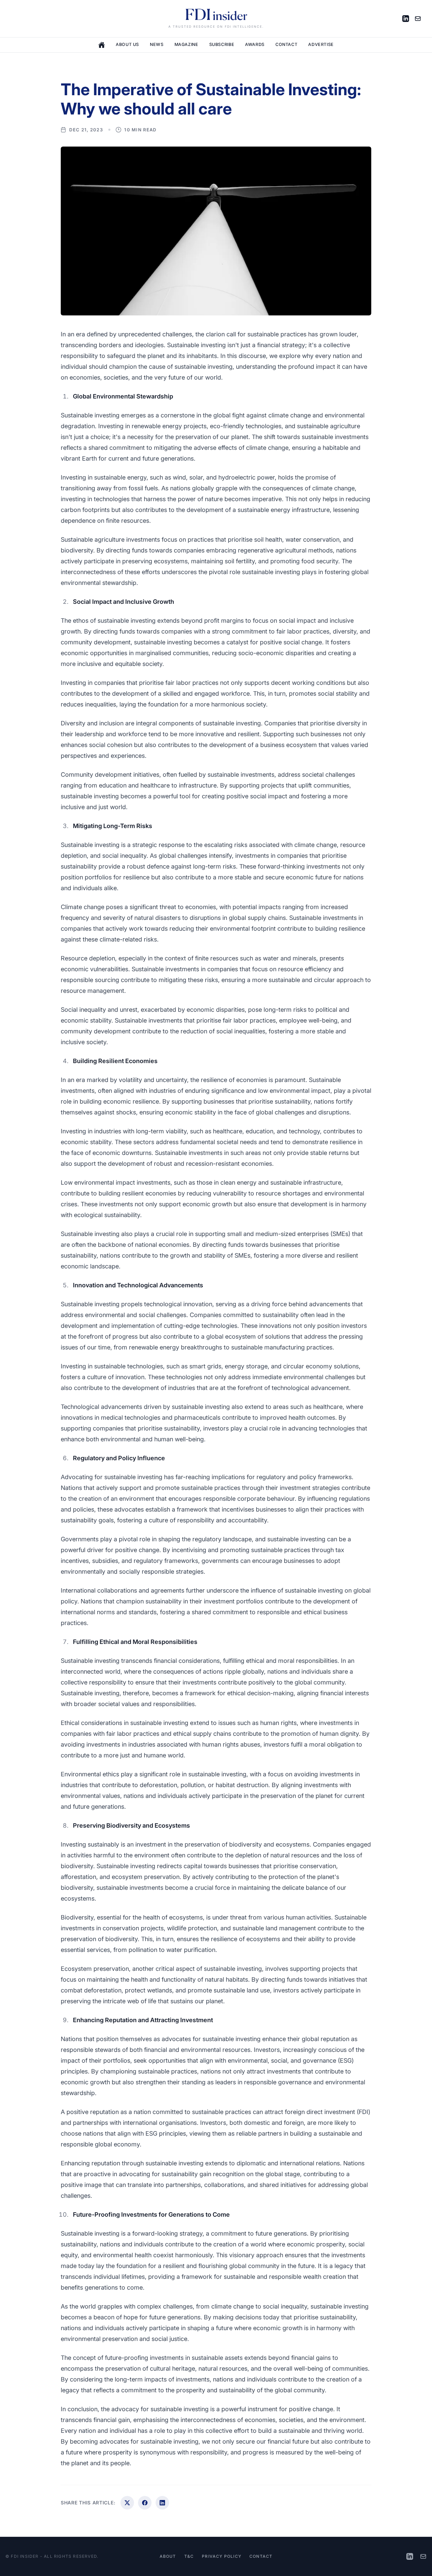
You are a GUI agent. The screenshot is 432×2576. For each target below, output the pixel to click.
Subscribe (222, 44)
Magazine (186, 44)
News (157, 44)
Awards (255, 44)
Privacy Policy (222, 2556)
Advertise (321, 44)
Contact (286, 44)
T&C (189, 2556)
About (168, 2556)
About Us (127, 44)
